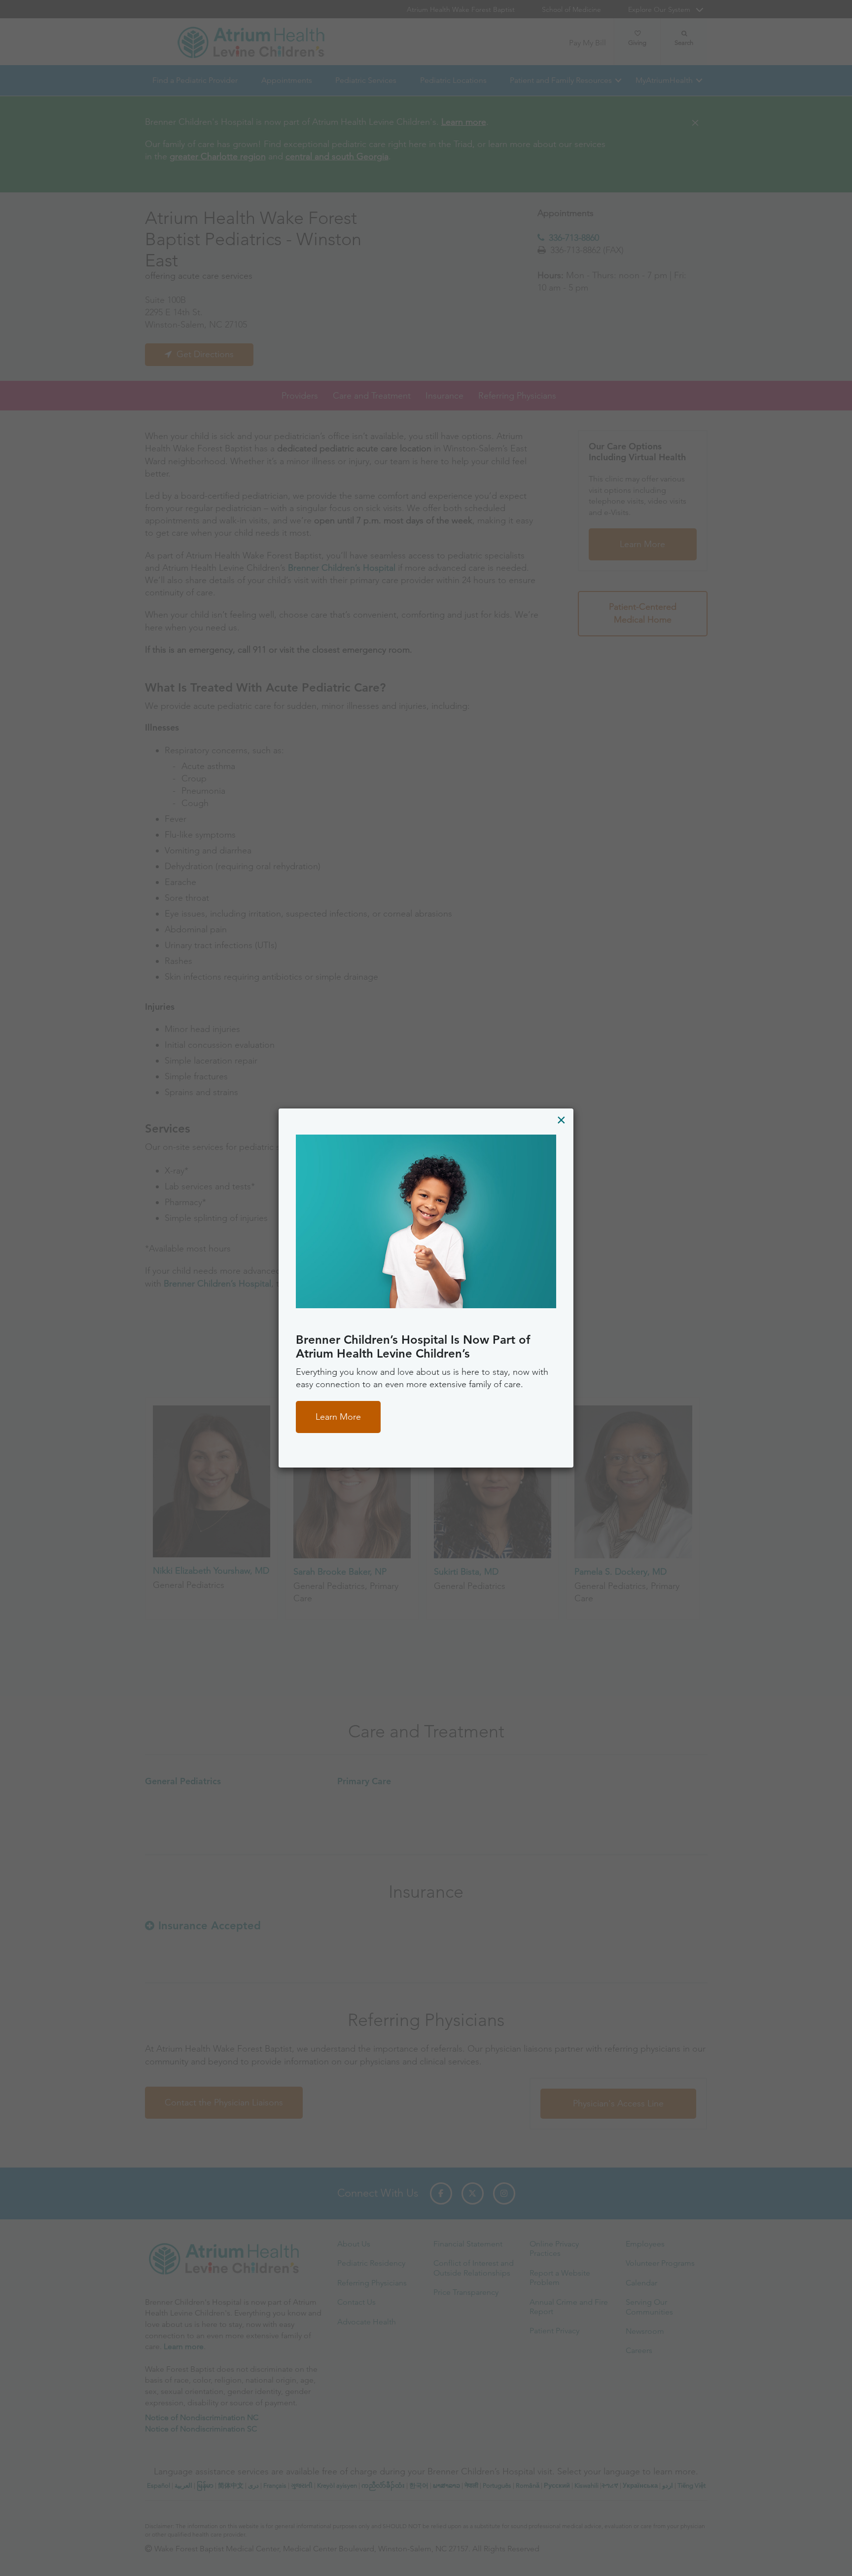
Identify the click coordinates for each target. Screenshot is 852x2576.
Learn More (338, 1417)
